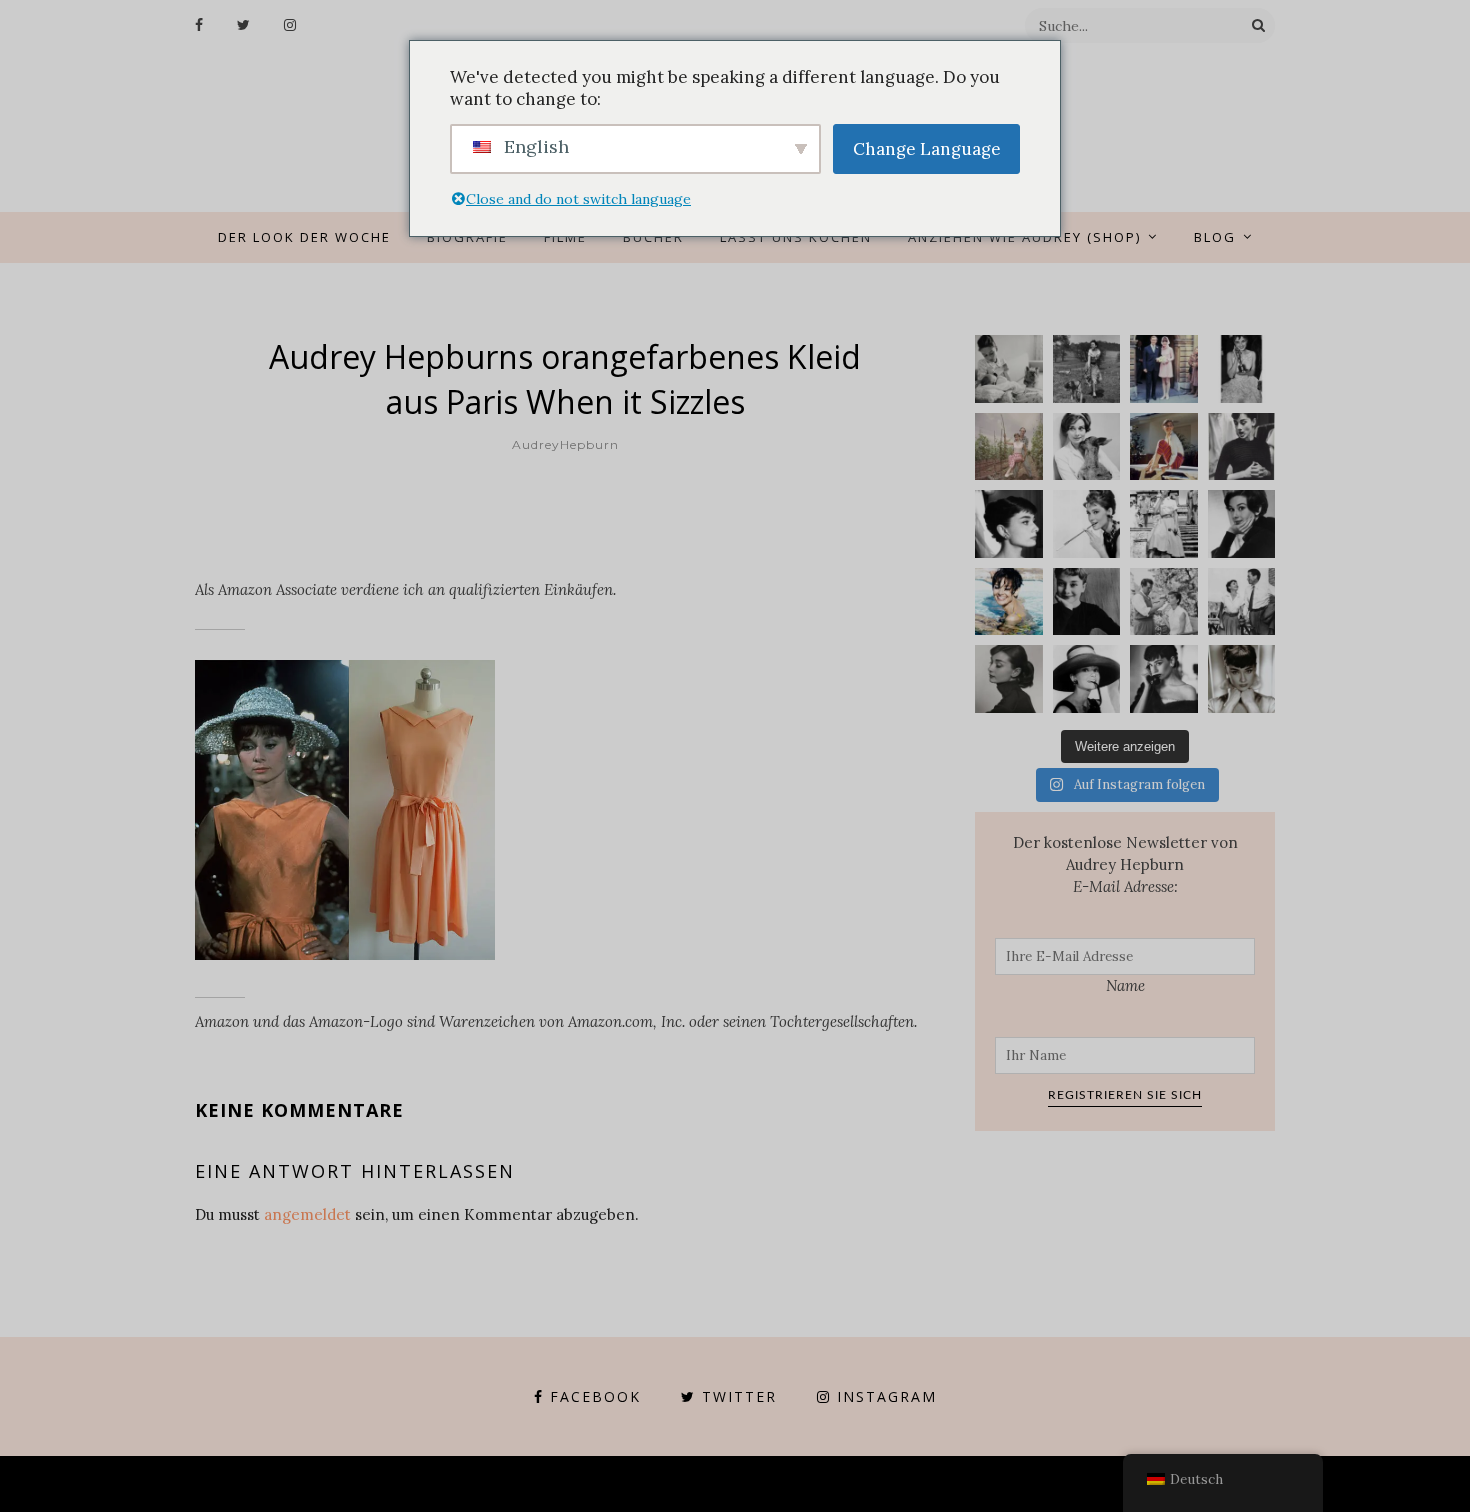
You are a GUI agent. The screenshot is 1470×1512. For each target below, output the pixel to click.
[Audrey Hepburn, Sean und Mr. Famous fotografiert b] (1009, 369)
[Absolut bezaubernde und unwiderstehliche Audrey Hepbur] (1087, 679)
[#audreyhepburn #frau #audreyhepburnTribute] (1009, 679)
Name (1125, 985)
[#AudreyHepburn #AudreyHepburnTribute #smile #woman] (1087, 602)
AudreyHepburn (565, 444)
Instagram (887, 1396)
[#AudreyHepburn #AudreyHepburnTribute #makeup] (1164, 602)
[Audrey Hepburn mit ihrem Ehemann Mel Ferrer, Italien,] (1009, 447)
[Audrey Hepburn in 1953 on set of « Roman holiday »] (1242, 602)
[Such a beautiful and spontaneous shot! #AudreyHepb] (1242, 447)
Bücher (653, 237)
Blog (1215, 237)
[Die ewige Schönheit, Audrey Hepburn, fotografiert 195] (1164, 447)
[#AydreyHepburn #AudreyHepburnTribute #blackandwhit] (1242, 679)
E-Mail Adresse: (1125, 886)
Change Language (927, 149)
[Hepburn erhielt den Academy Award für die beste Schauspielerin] (1242, 369)
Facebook (595, 1396)
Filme (565, 237)
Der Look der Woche (304, 237)
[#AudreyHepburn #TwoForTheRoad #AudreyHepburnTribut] (1009, 602)
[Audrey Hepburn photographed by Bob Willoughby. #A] (1164, 679)
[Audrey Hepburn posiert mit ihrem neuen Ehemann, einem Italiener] (1164, 369)
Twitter (739, 1396)
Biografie (467, 237)
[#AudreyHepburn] (1242, 524)
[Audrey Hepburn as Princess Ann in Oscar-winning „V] (1164, 524)
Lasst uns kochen (796, 237)
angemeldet (307, 1214)
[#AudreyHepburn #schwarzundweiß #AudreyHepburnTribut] (1009, 524)
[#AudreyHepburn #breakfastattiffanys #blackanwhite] (1087, 524)
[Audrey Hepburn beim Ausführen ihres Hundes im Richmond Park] (1087, 369)
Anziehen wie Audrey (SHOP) (1024, 237)
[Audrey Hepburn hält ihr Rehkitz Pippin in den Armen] (1087, 447)
